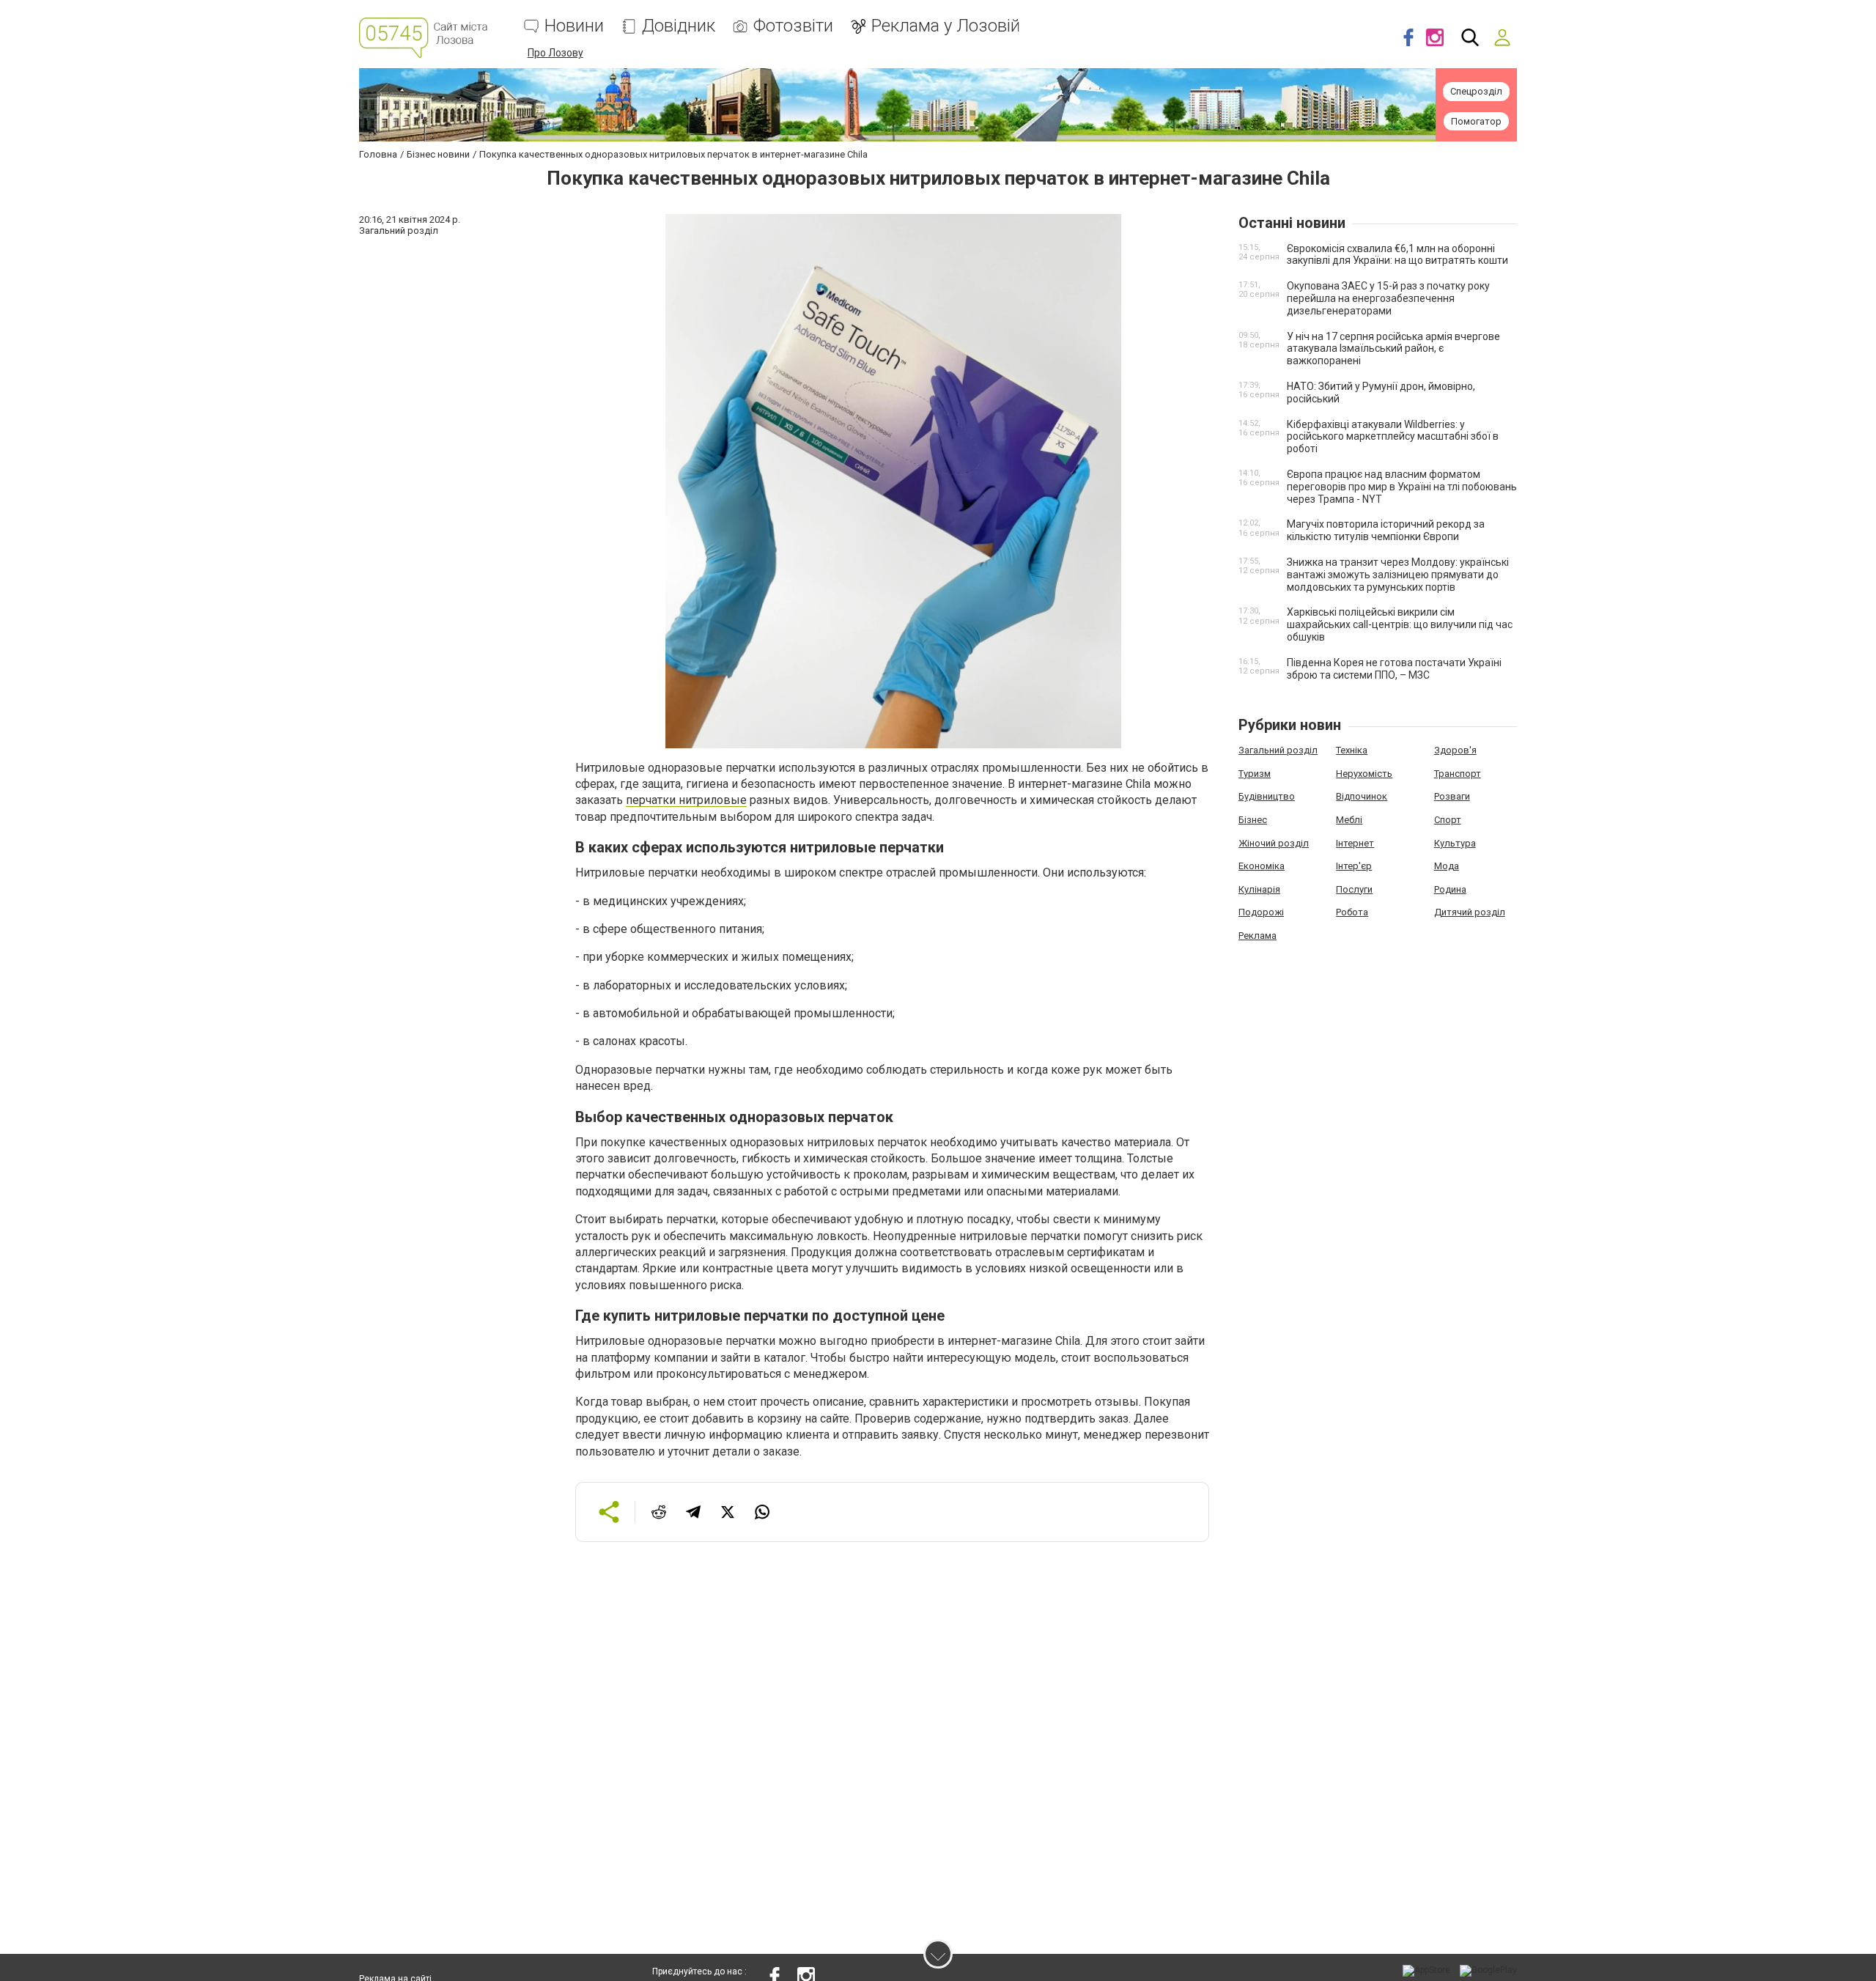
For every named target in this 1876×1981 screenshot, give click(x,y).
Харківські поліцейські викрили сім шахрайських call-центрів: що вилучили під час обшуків (1400, 624)
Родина (1450, 889)
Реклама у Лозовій (946, 26)
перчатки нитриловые (686, 800)
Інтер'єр (1354, 866)
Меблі (1349, 820)
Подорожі (1261, 912)
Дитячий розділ (1470, 912)
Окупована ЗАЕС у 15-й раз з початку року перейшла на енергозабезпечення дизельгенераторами (1388, 298)
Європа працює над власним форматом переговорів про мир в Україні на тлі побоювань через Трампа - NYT (1402, 487)
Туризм (1255, 774)
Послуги (1354, 889)
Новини (574, 26)
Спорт (1448, 820)
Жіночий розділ (1274, 843)
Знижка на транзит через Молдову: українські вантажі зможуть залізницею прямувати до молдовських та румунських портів (1398, 575)
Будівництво (1267, 796)
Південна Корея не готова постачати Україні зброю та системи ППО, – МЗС (1394, 669)
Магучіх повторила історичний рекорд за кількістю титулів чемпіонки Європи (1386, 530)
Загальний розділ (1278, 750)
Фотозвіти (793, 26)
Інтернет (1355, 843)
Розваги (1452, 796)
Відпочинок (1362, 796)
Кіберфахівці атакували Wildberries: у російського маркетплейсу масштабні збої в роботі (1393, 437)
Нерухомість (1364, 774)
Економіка (1262, 866)
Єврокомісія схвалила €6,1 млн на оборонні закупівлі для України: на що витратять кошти (1397, 255)
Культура (1455, 843)
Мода (1447, 866)
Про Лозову (555, 53)
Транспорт (1458, 774)
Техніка (1352, 750)
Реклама (1258, 936)
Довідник (679, 26)
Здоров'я (1455, 750)
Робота (1352, 912)
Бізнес (1253, 820)
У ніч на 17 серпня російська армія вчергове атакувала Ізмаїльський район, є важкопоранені (1393, 349)
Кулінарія (1259, 889)
